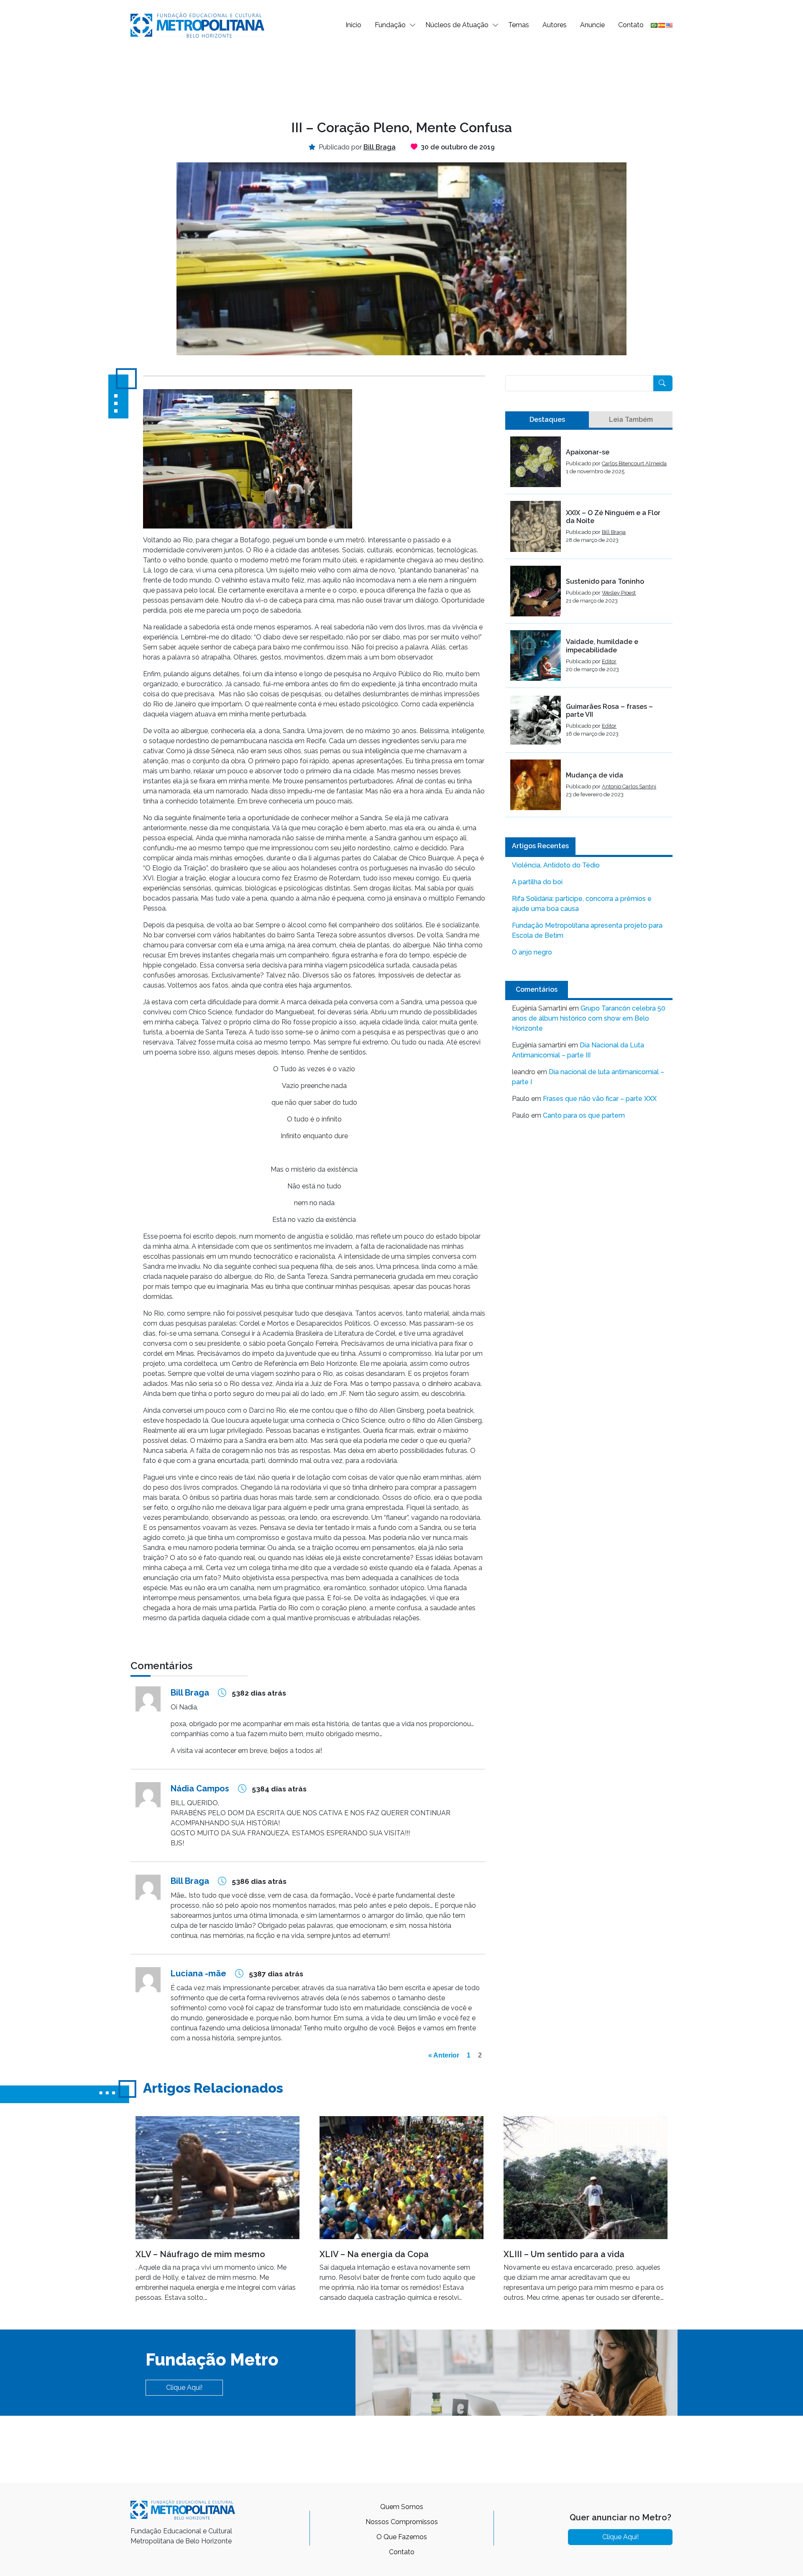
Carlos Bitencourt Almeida (634, 463)
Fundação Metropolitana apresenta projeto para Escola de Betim (587, 930)
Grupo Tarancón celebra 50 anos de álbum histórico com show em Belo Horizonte (589, 1018)
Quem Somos (402, 2507)
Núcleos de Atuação (457, 25)
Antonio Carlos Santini (629, 786)
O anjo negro (532, 952)
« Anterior (444, 2055)
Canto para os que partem (584, 1115)
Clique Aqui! (184, 2387)
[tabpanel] (589, 627)
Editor (609, 661)
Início (353, 25)
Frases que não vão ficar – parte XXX (600, 1099)
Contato (631, 25)
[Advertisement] (401, 78)
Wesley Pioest (619, 593)
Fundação (390, 25)
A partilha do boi (537, 882)
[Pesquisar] (663, 383)
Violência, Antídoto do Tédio (556, 865)
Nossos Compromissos (402, 2522)
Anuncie (592, 25)
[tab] (547, 420)
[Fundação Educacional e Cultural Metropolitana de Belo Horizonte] (197, 24)
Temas (519, 25)
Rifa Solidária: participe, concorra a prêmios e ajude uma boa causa (582, 904)
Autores (555, 25)
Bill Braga (614, 532)
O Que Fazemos (402, 2537)
